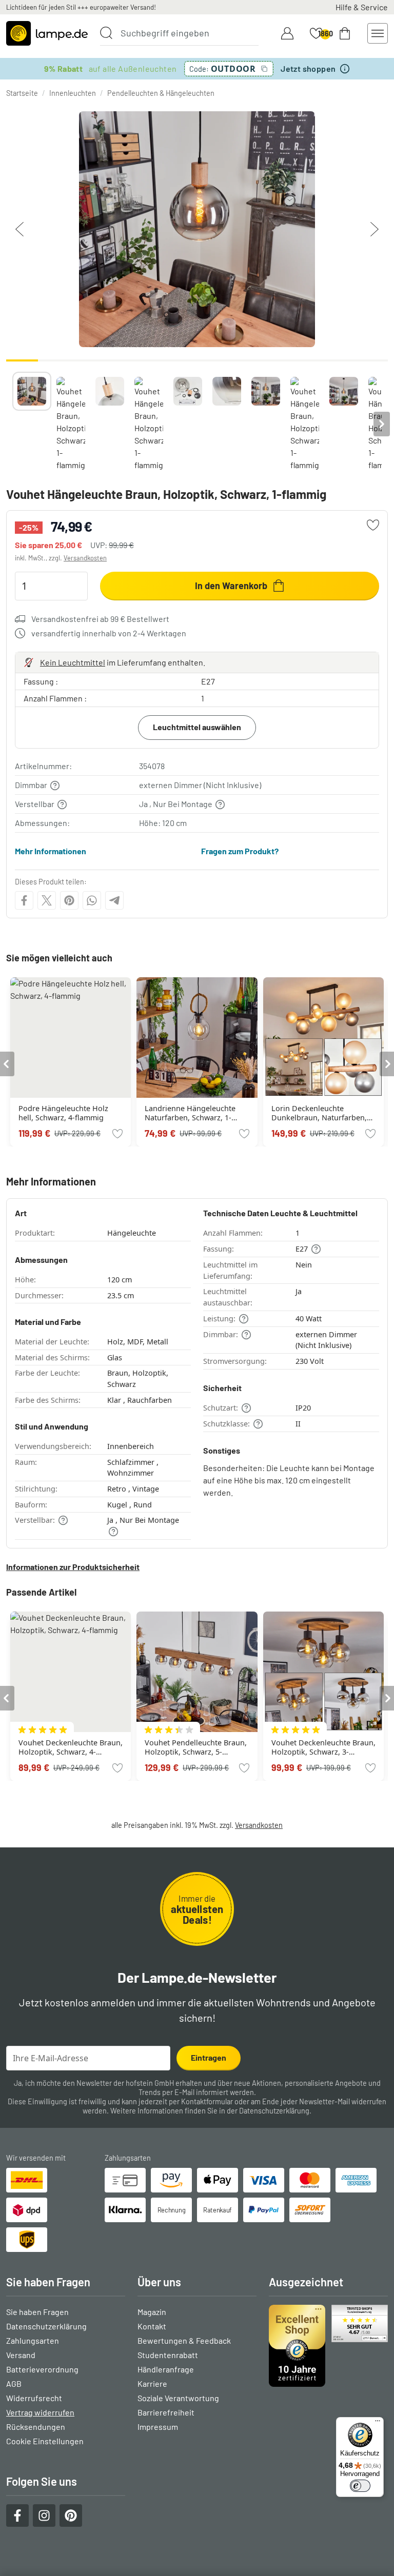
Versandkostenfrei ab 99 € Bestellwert (100, 619)
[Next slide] (382, 424)
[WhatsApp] (92, 900)
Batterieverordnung (42, 2369)
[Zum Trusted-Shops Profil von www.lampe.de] (328, 2346)
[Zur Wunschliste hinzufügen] (373, 525)
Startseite (22, 93)
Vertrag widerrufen (40, 2412)
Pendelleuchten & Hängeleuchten (161, 93)
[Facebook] (24, 900)
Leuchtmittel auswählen (197, 727)
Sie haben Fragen (37, 2312)
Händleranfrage (166, 2369)
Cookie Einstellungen (45, 2441)
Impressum (158, 2427)
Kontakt (152, 2326)
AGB (14, 2383)
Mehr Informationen (51, 851)
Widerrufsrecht (34, 2398)
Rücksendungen (36, 2427)
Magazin (152, 2312)
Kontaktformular (207, 2101)
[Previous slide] (12, 424)
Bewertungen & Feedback (184, 2340)
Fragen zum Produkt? (240, 851)
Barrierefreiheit (166, 2412)
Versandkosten (85, 558)
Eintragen (209, 2057)
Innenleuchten (73, 93)
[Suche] (106, 33)
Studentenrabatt (168, 2355)
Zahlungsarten (33, 2340)
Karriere (152, 2383)
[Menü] (378, 2423)
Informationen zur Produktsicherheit (73, 1567)
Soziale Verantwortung (178, 2398)
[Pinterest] (69, 900)
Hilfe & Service (362, 7)
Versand (21, 2355)
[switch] (360, 2486)
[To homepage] (47, 33)
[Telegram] (114, 900)
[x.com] (47, 900)
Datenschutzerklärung (274, 2111)
